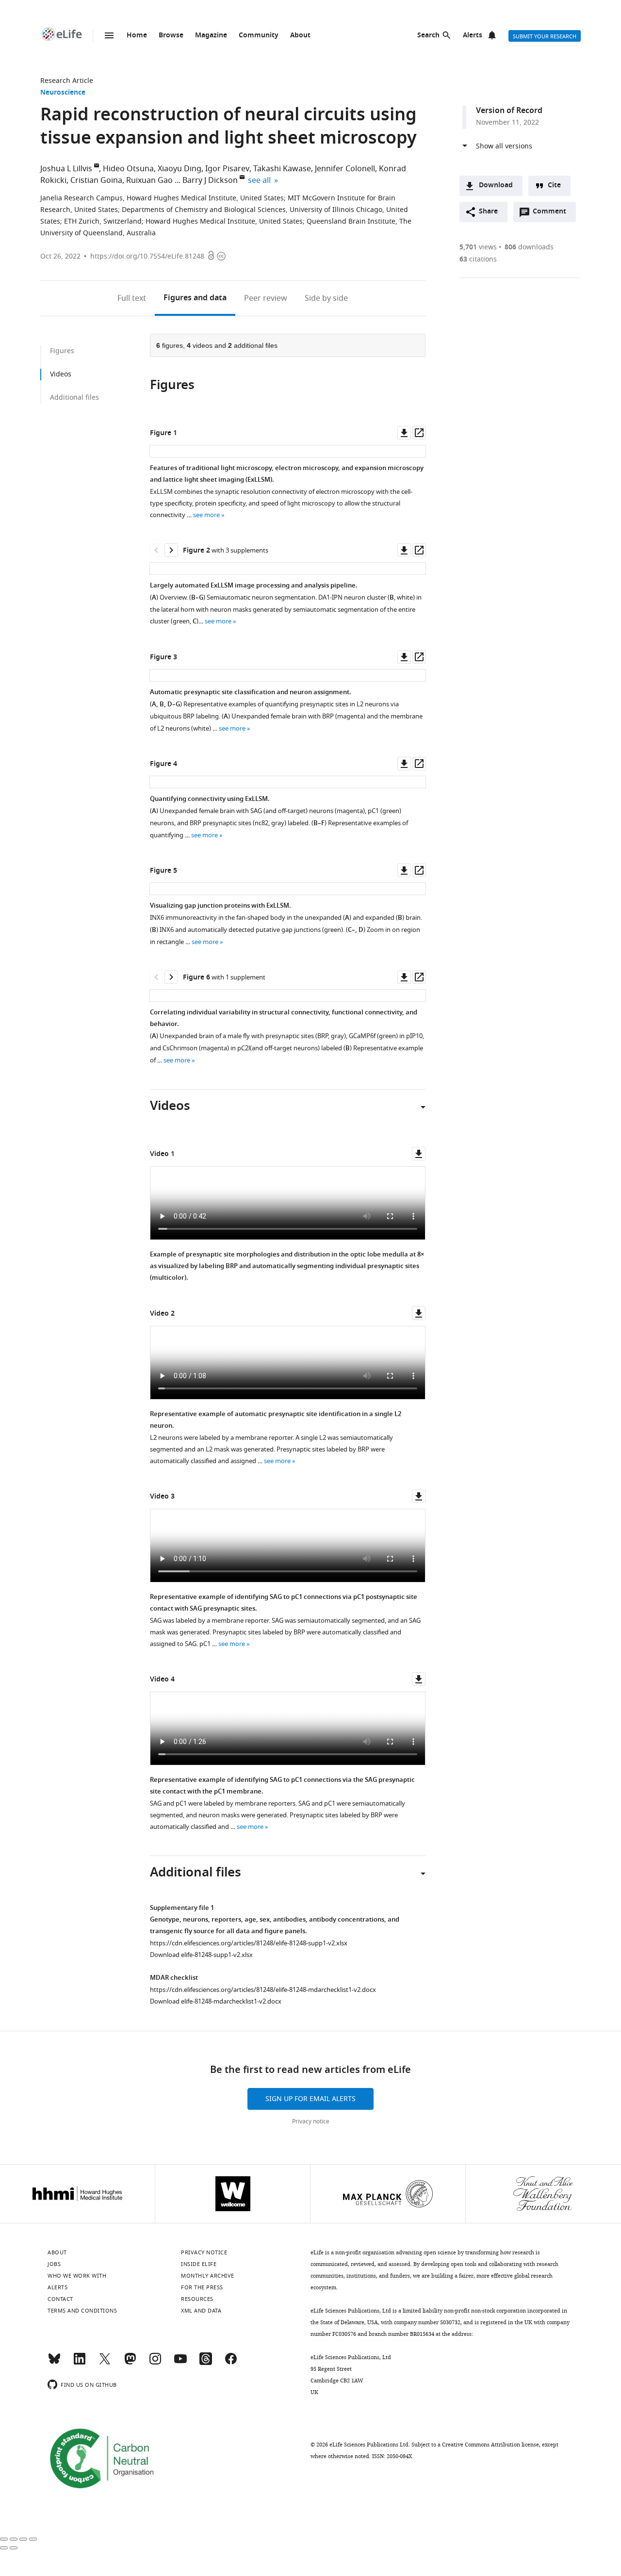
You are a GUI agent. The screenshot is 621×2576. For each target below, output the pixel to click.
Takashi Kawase (282, 169)
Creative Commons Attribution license (490, 2445)
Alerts (473, 36)
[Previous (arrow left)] (4, 2548)
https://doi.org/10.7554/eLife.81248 (147, 256)
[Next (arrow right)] (14, 2548)
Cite (554, 186)
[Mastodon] (130, 2363)
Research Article (67, 81)
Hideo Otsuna (128, 169)
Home (137, 36)
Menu (109, 35)
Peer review (266, 298)
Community (259, 36)
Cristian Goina (96, 180)
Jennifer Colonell (345, 169)
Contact (60, 2299)
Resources (197, 2299)
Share (488, 212)
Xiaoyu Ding (180, 169)
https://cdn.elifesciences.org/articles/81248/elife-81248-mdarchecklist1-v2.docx (263, 1990)
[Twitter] (105, 2363)
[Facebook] (231, 2363)
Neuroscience (63, 93)
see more (206, 515)
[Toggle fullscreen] (23, 2539)
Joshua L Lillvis (66, 169)
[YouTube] (180, 2363)
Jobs (54, 2264)
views (478, 247)
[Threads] (206, 2363)
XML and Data (201, 2311)
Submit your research (545, 36)
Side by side (326, 298)
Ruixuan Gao (149, 180)
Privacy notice (311, 2121)
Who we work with (77, 2276)
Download (496, 186)
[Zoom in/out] (33, 2539)
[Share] (14, 2539)
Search (428, 36)
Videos (61, 374)
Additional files (74, 398)
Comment (553, 214)
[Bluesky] (54, 2363)
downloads (529, 247)
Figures (195, 298)
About (300, 36)
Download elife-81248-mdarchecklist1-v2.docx (216, 2001)
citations (478, 259)
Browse (171, 36)
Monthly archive (208, 2276)
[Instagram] (155, 2363)
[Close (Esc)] (4, 2539)
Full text (132, 298)
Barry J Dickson (210, 180)
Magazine (211, 36)
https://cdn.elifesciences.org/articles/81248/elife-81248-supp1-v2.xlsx (249, 1943)
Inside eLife (199, 2264)
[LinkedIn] (80, 2363)
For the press (202, 2287)
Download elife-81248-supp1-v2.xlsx (201, 1955)
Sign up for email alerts (310, 2099)
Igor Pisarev (227, 169)
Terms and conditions (82, 2311)
